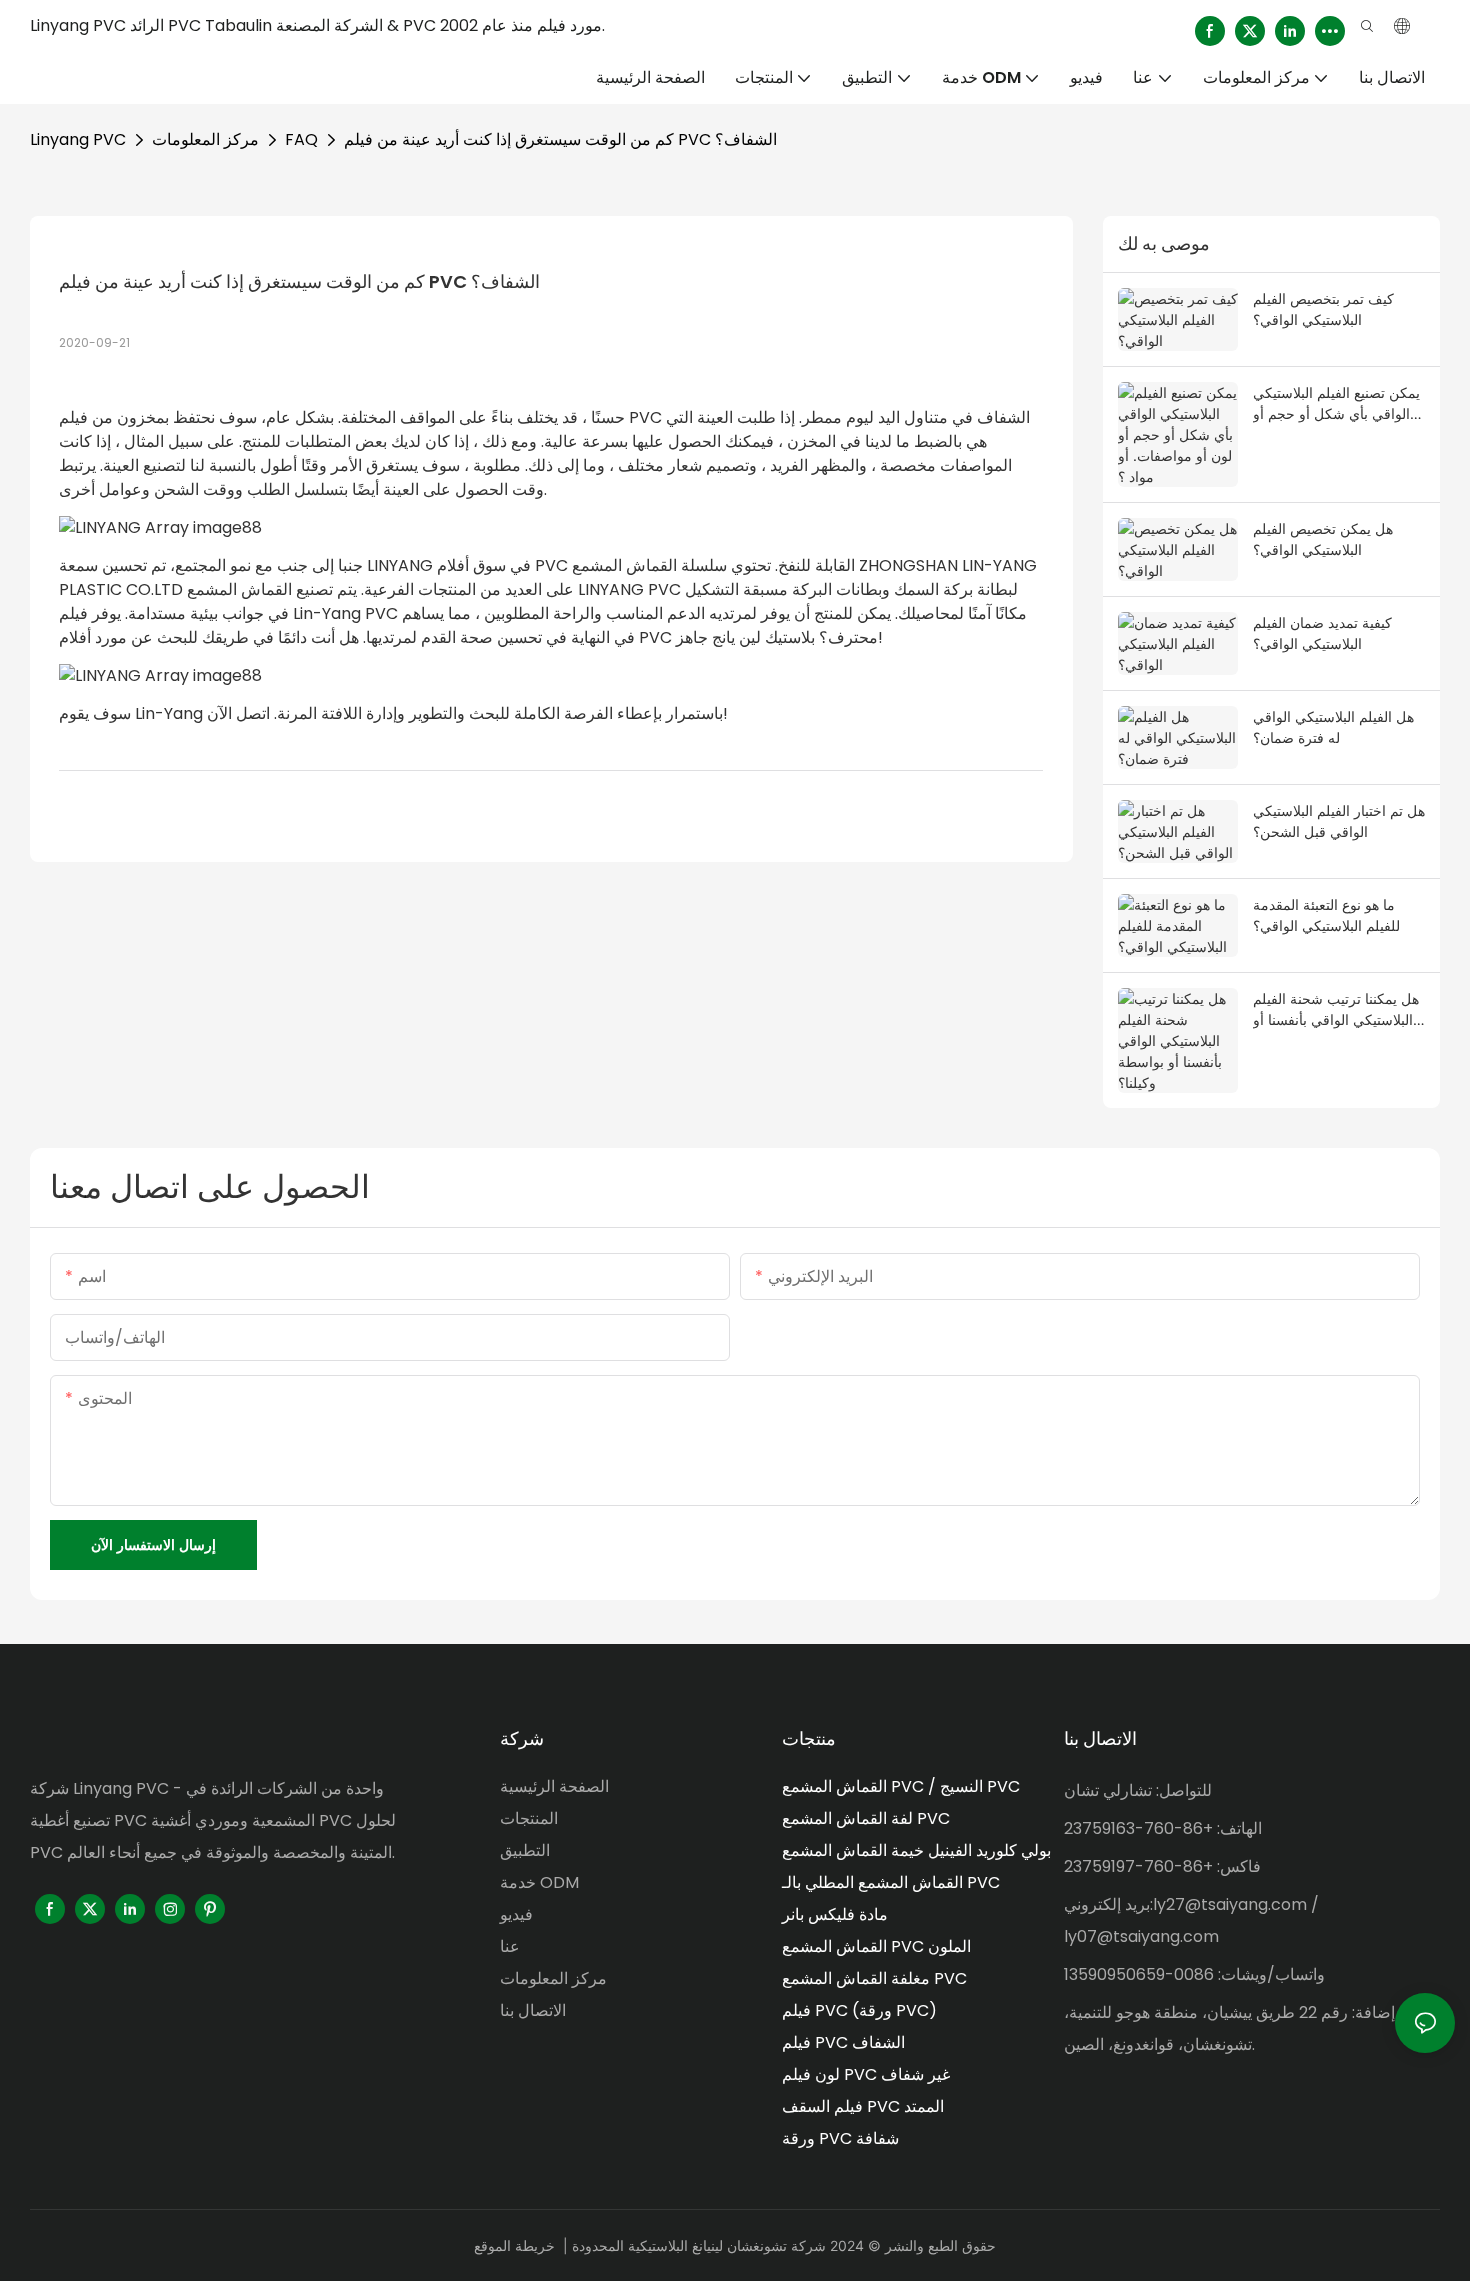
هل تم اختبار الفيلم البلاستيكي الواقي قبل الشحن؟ (1339, 821)
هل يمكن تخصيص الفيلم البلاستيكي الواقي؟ (1323, 539)
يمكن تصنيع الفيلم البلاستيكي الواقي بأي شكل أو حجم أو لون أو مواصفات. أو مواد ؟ (1336, 404)
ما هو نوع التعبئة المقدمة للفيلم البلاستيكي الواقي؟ (1326, 915)
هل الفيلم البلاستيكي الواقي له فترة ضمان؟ (1333, 727)
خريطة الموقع (514, 2245)
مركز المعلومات (205, 139)
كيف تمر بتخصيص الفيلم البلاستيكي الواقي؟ (1323, 309)
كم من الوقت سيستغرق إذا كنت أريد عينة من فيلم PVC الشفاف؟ (560, 139)
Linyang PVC (78, 139)
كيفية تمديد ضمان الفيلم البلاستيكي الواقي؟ (1322, 633)
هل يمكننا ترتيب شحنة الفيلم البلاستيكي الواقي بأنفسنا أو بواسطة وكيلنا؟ (1336, 1010)
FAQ (301, 139)
